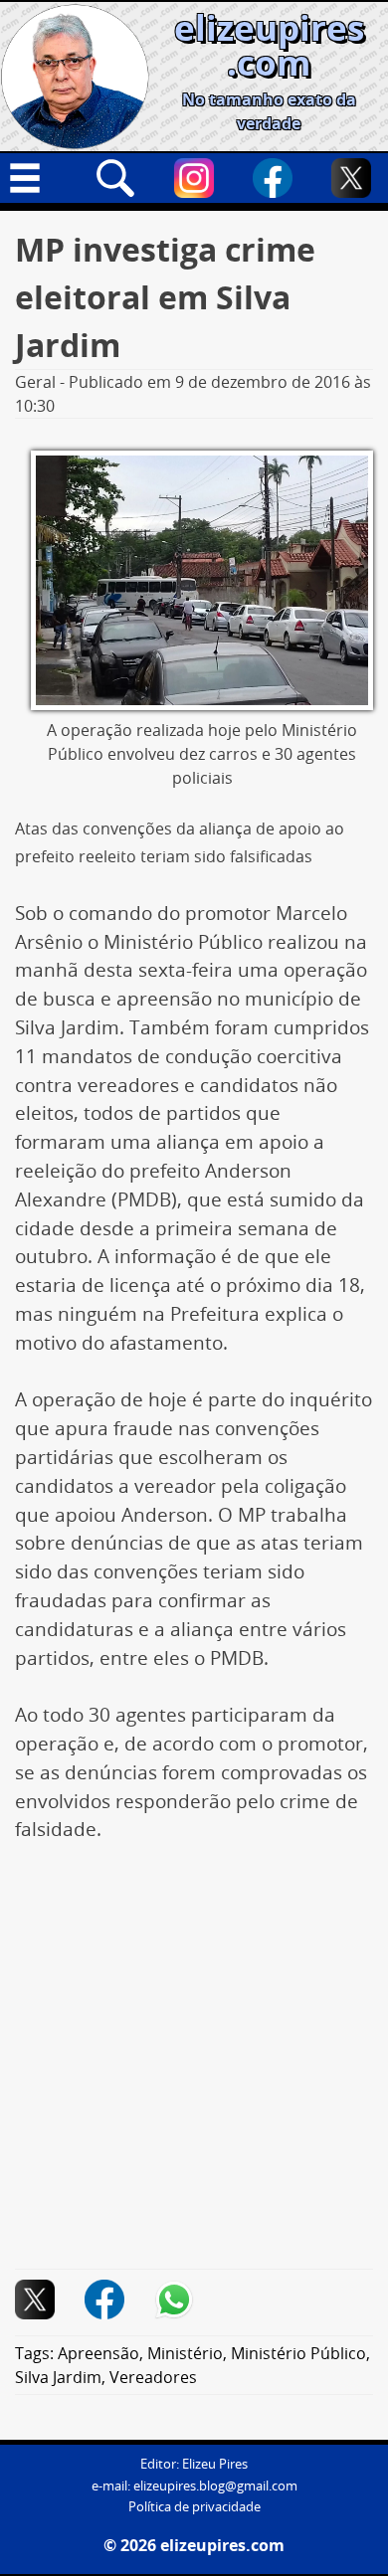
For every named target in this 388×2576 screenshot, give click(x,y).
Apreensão (98, 2353)
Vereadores (153, 2377)
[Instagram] (194, 178)
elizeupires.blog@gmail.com (215, 2486)
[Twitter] (351, 178)
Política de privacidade (194, 2507)
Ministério (185, 2353)
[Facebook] (273, 178)
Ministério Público (298, 2353)
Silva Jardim (58, 2377)
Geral (35, 382)
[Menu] (37, 178)
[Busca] (115, 178)
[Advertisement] (194, 2067)
